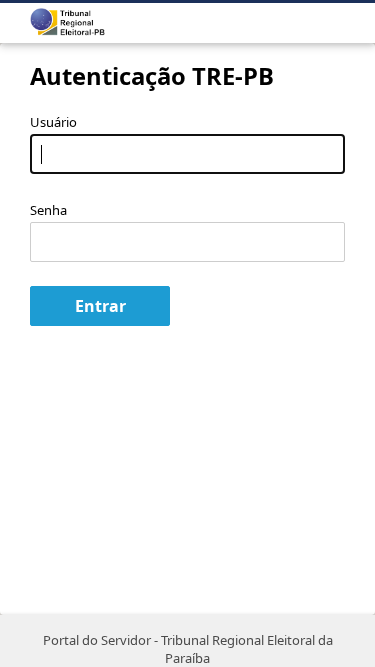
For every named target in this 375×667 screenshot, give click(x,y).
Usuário (53, 122)
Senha (48, 210)
